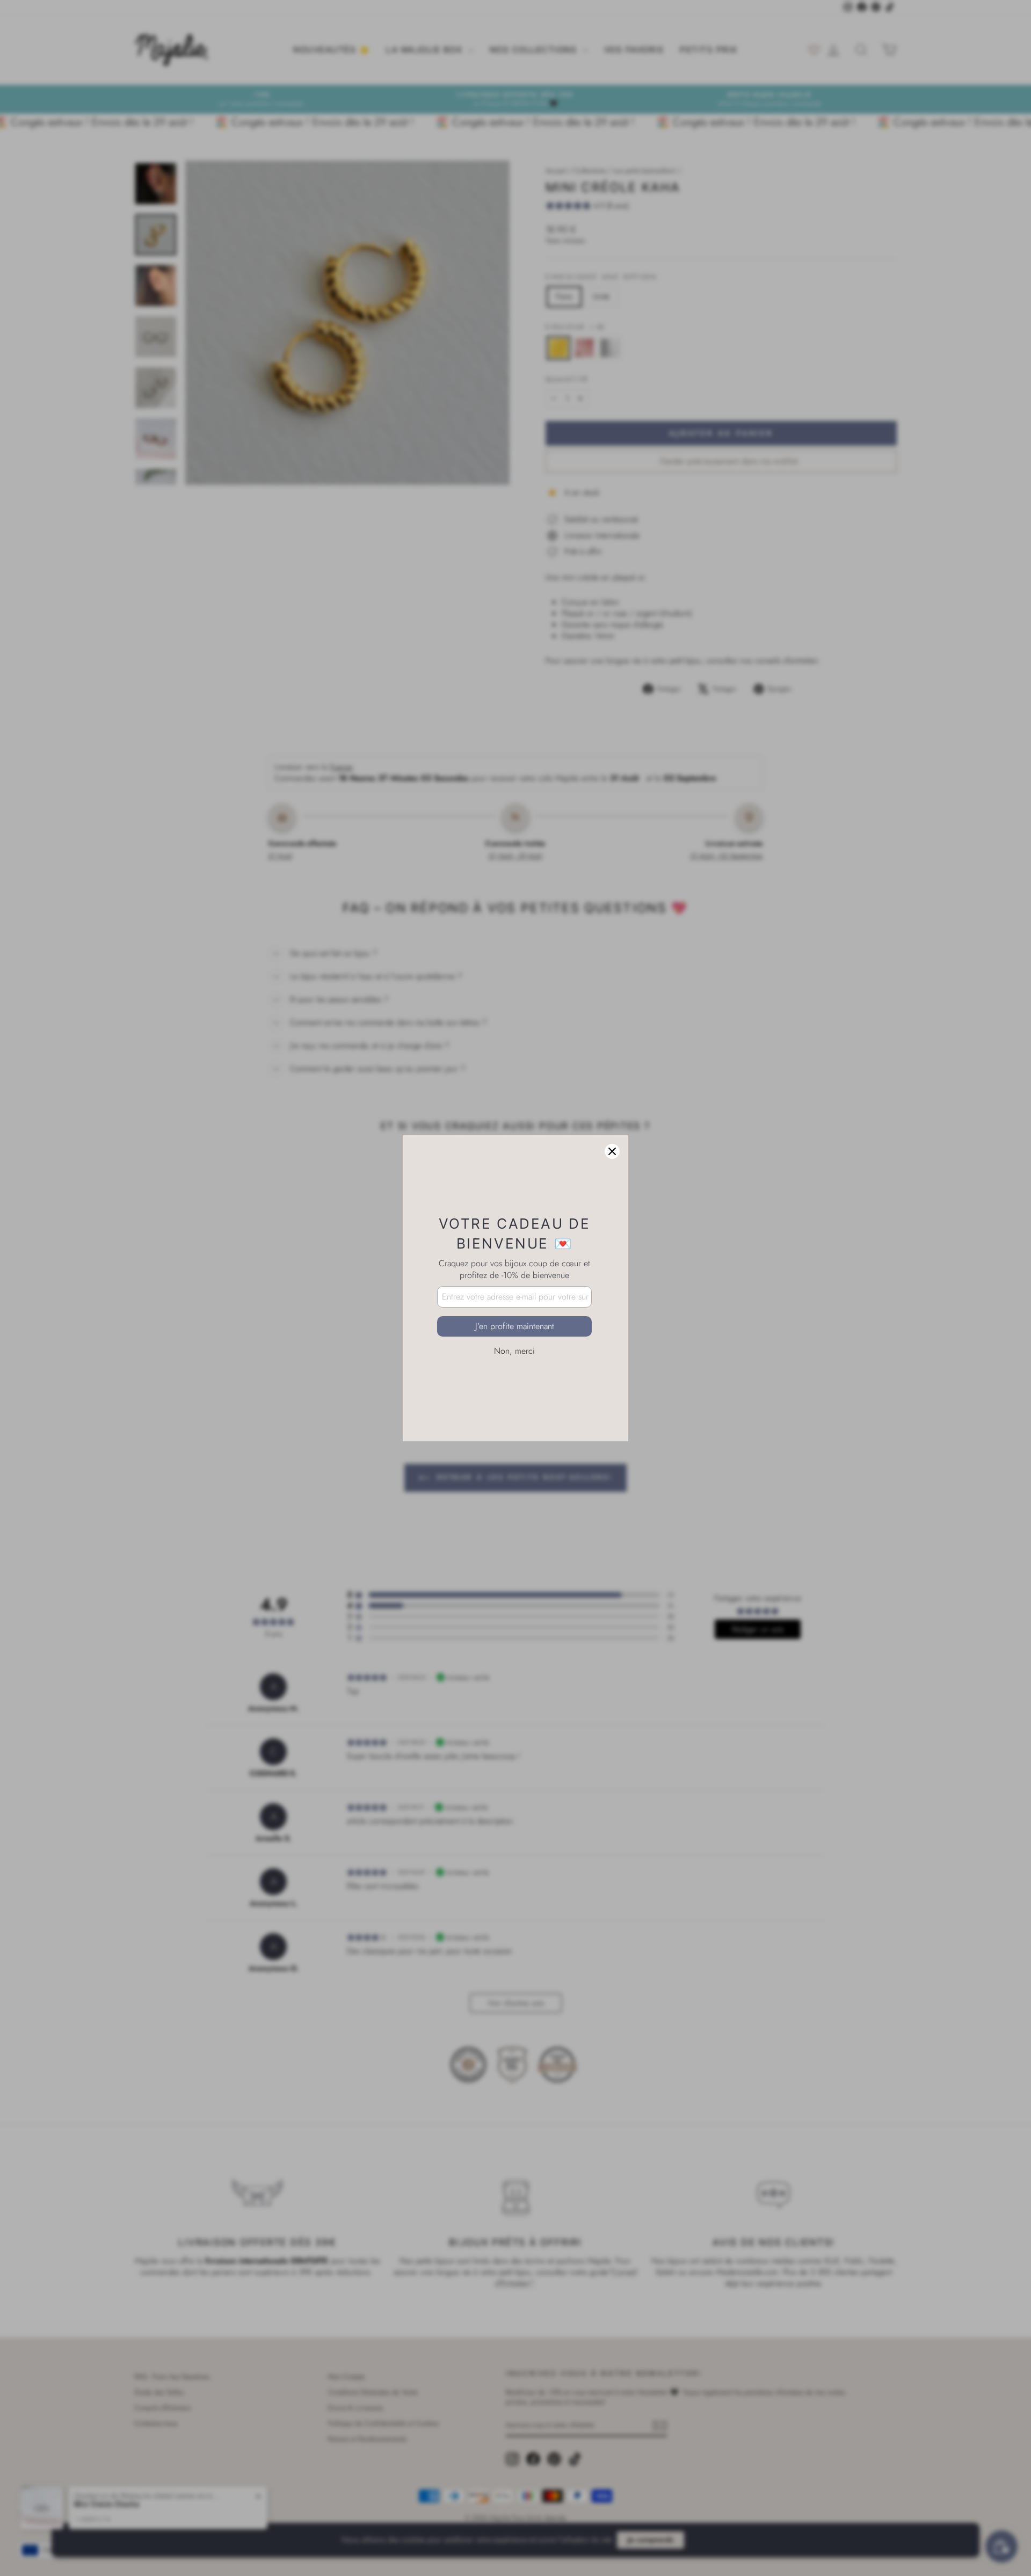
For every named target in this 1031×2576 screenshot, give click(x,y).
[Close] (612, 1151)
